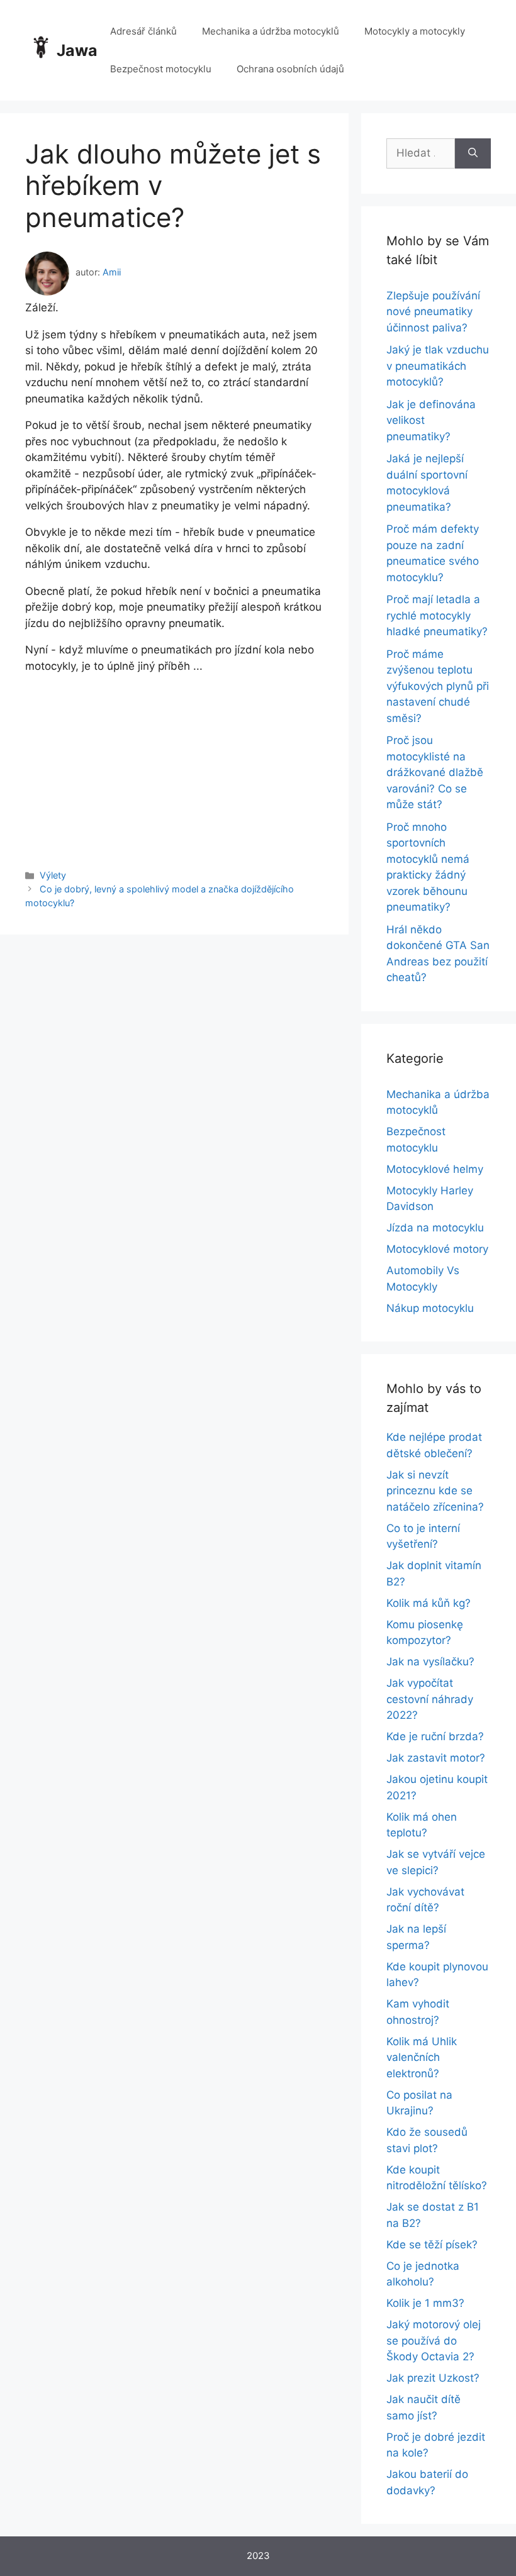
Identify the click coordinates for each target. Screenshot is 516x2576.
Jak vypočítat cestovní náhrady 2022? (430, 1699)
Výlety (53, 875)
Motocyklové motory (437, 1249)
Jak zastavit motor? (436, 1758)
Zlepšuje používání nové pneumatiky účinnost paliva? (433, 312)
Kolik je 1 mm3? (425, 2303)
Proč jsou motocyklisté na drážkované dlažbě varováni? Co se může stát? (435, 772)
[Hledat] (473, 153)
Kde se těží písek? (432, 2245)
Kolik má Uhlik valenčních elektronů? (422, 2057)
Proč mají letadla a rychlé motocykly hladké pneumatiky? (437, 615)
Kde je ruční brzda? (435, 1736)
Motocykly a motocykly (415, 31)
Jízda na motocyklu (435, 1228)
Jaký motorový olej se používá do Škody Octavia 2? (434, 2340)
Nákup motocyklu (430, 1308)
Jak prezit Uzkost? (433, 2378)
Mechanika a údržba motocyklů (271, 31)
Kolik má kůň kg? (429, 1603)
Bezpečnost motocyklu (161, 69)
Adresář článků (143, 31)
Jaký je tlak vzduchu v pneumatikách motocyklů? (438, 366)
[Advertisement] (174, 762)
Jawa (77, 50)
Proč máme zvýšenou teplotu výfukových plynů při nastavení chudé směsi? (438, 686)
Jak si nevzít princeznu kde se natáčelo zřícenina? (435, 1491)
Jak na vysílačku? (430, 1662)
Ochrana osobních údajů (290, 69)
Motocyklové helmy (435, 1169)
